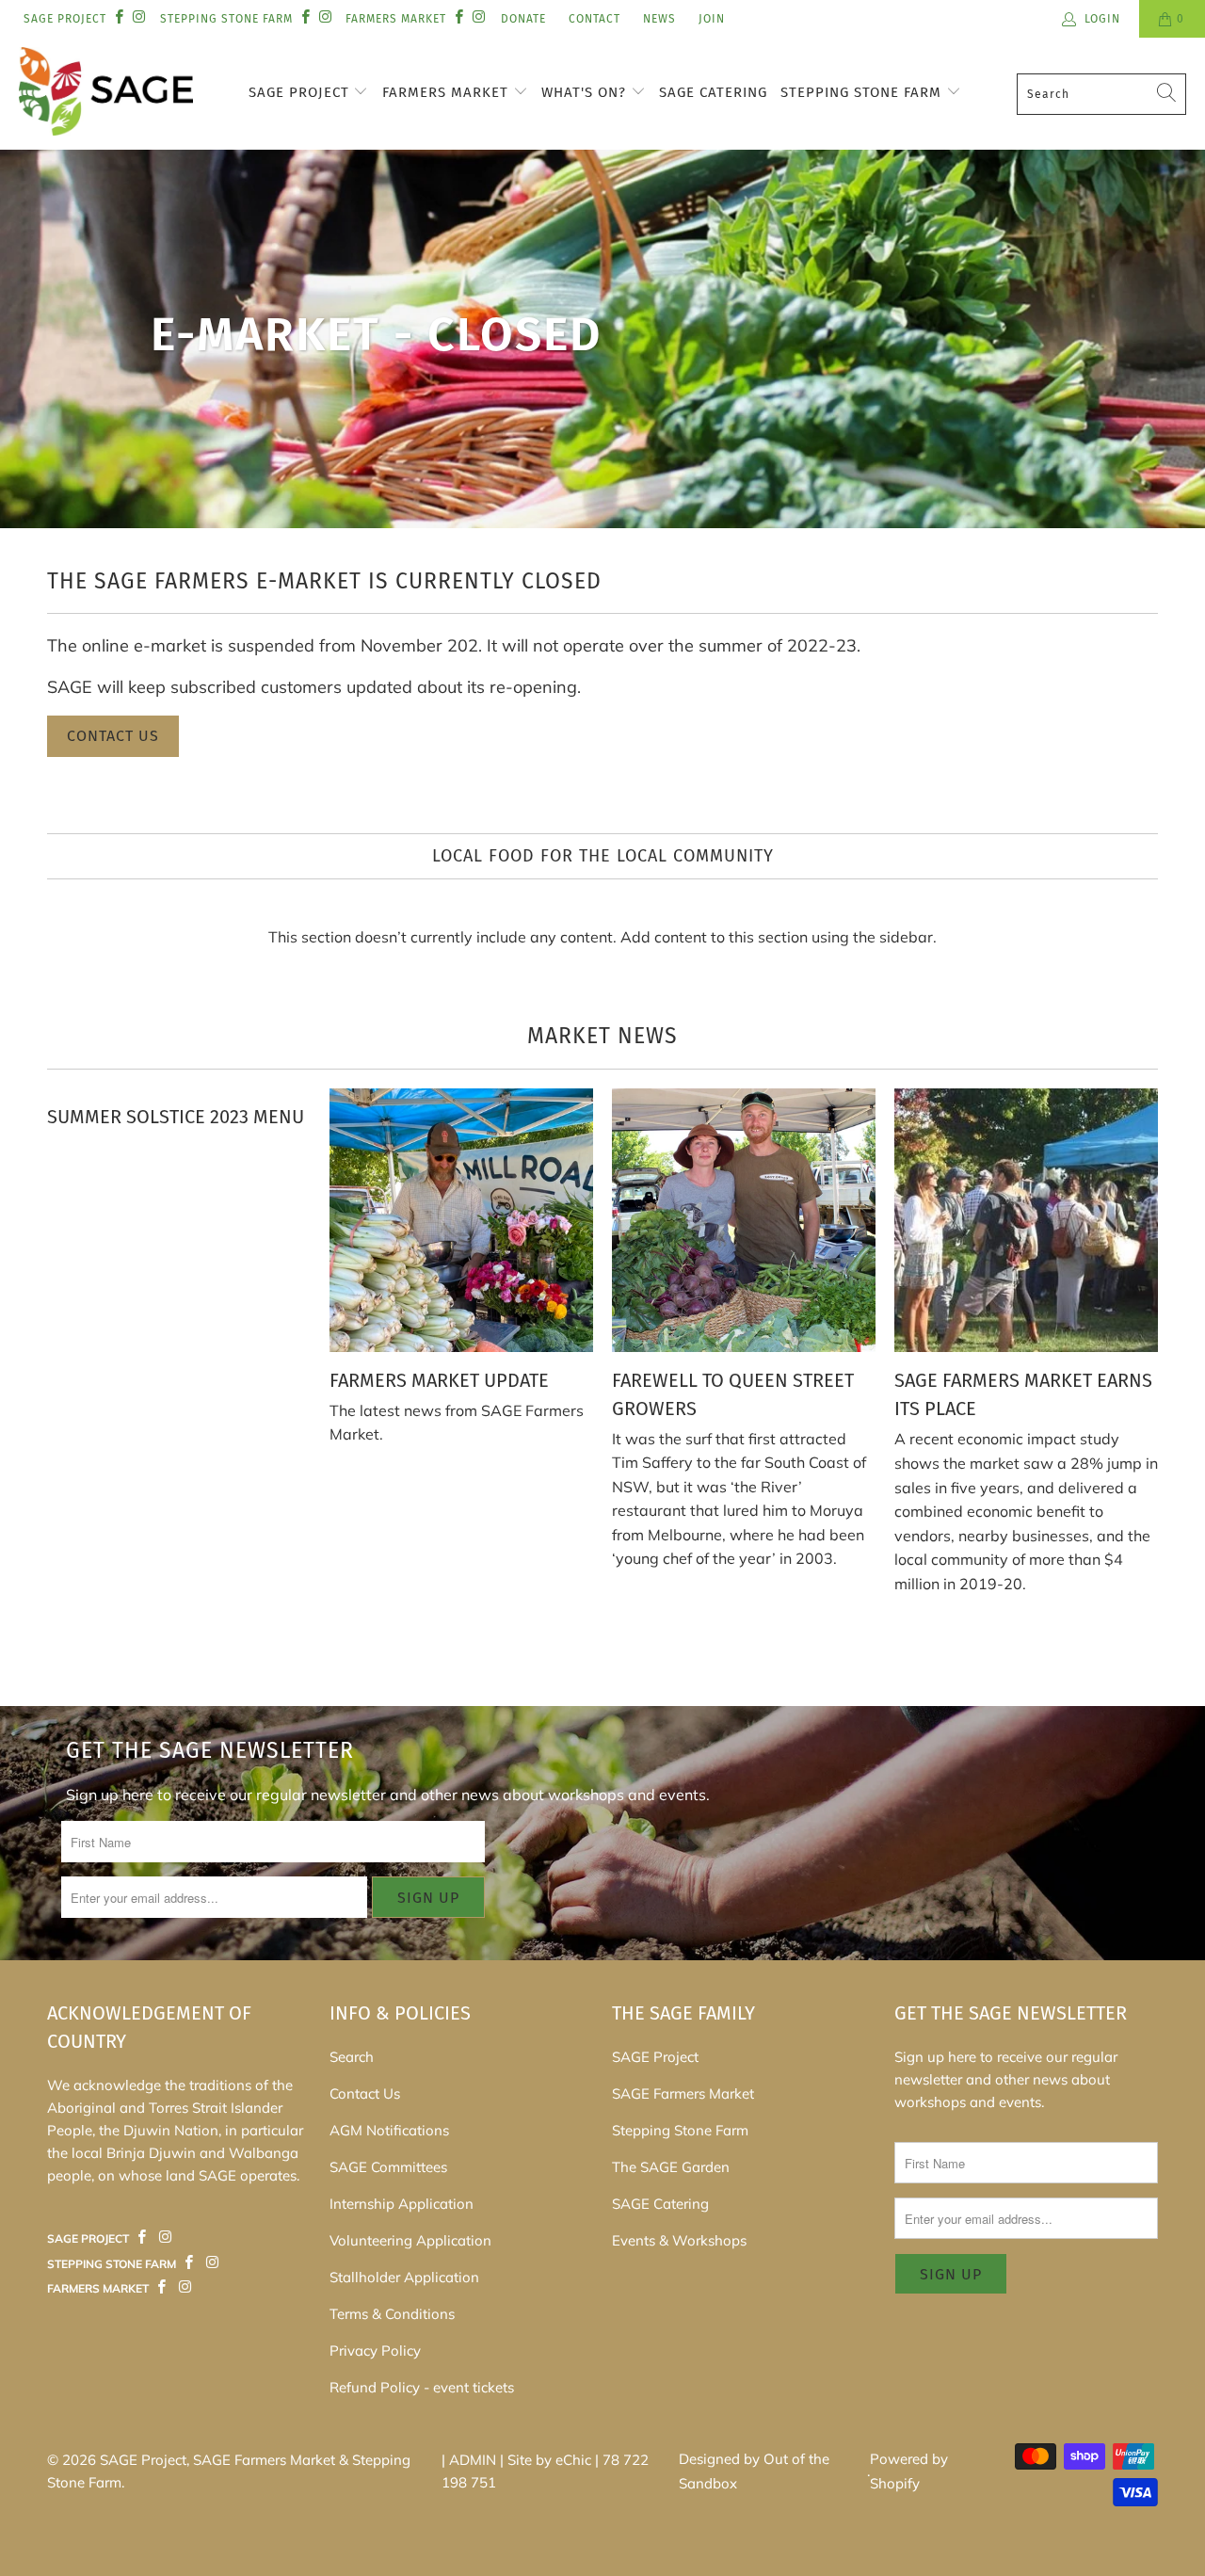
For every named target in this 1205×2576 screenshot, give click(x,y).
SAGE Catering (713, 92)
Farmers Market (448, 92)
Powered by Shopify (909, 2471)
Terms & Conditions (392, 2314)
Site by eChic (549, 2460)
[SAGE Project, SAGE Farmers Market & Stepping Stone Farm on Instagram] (138, 18)
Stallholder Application (404, 2277)
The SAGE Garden (671, 2167)
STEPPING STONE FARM (226, 19)
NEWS (659, 19)
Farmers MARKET (396, 19)
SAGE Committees (388, 2167)
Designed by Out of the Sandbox (754, 2471)
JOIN (712, 19)
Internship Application (402, 2204)
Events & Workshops (679, 2240)
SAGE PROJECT (65, 19)
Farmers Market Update (439, 1380)
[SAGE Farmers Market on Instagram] (165, 2238)
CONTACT (594, 19)
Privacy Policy (375, 2351)
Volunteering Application (410, 2240)
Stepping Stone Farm (863, 92)
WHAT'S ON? (586, 92)
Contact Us (113, 736)
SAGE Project (301, 92)
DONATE (523, 19)
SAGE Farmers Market (683, 2093)
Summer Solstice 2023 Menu (176, 1117)
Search (352, 2057)
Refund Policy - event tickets (422, 2387)
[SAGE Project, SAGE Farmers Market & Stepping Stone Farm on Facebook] (118, 18)
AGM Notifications (389, 2130)
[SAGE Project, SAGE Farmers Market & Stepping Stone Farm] (106, 94)
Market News (602, 1036)
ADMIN (473, 2460)
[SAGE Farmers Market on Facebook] (142, 2238)
